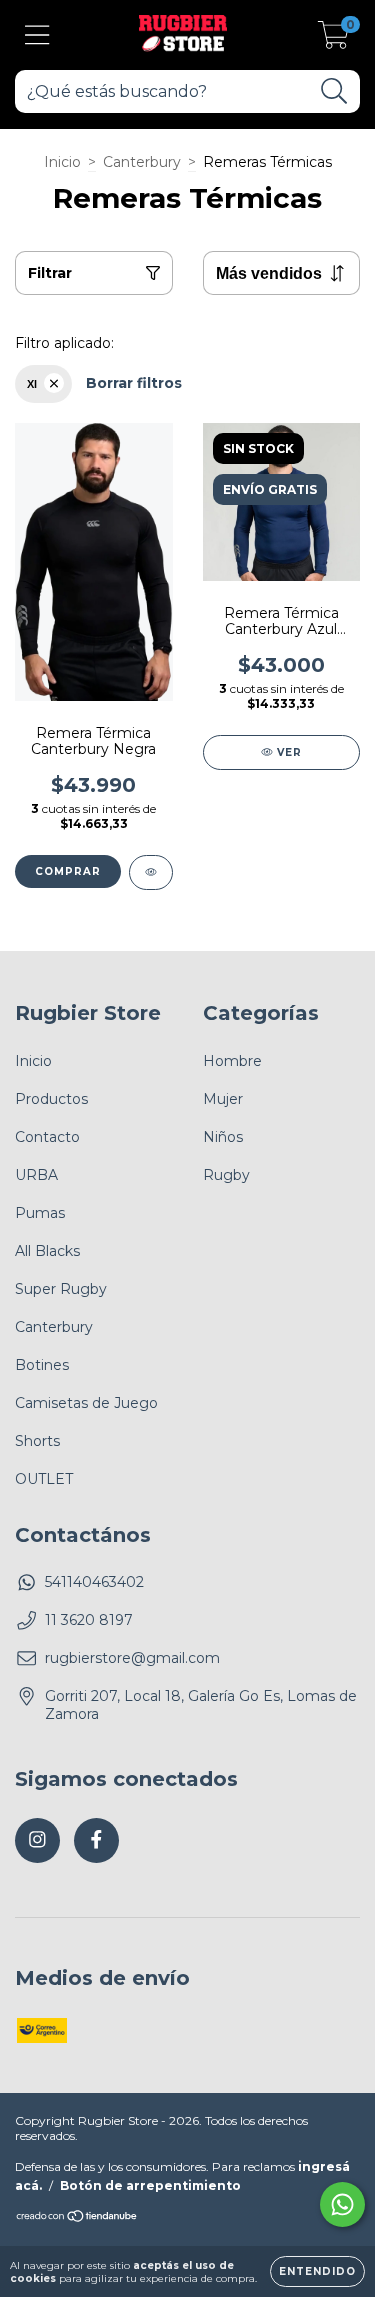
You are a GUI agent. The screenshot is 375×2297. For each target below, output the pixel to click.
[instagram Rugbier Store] (37, 1840)
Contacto (47, 1137)
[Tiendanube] (77, 2218)
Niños (223, 1137)
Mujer (223, 1099)
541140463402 (94, 1582)
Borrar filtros (134, 383)
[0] (333, 40)
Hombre (232, 1061)
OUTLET (44, 1479)
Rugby (226, 1175)
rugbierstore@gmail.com (132, 1658)
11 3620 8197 (89, 1620)
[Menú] (37, 35)
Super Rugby (61, 1289)
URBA (36, 1175)
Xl (32, 384)
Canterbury (142, 162)
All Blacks (47, 1251)
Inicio (62, 162)
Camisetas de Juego (86, 1403)
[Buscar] (334, 91)
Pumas (40, 1213)
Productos (51, 1099)
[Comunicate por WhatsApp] (342, 2204)
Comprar (68, 871)
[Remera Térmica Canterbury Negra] (151, 872)
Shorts (37, 1441)
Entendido (317, 2271)
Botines (42, 1365)
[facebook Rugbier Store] (96, 1840)
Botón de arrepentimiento (150, 2185)
